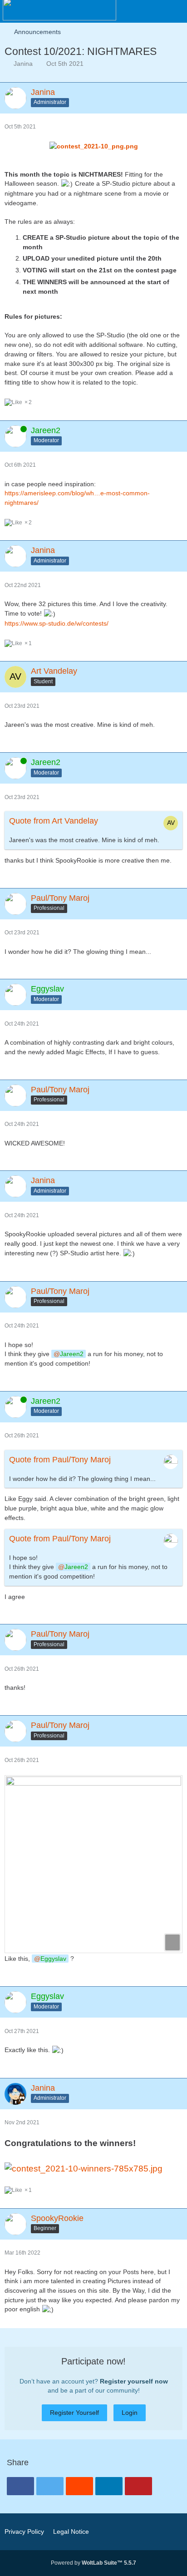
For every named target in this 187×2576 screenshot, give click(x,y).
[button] (130, 11)
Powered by (93, 2563)
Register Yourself (74, 2413)
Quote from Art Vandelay (54, 821)
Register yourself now (134, 2381)
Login (130, 2413)
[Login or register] (153, 11)
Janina (23, 64)
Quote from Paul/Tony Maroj (60, 1460)
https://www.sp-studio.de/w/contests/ (57, 623)
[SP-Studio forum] (59, 9)
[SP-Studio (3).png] (93, 1864)
